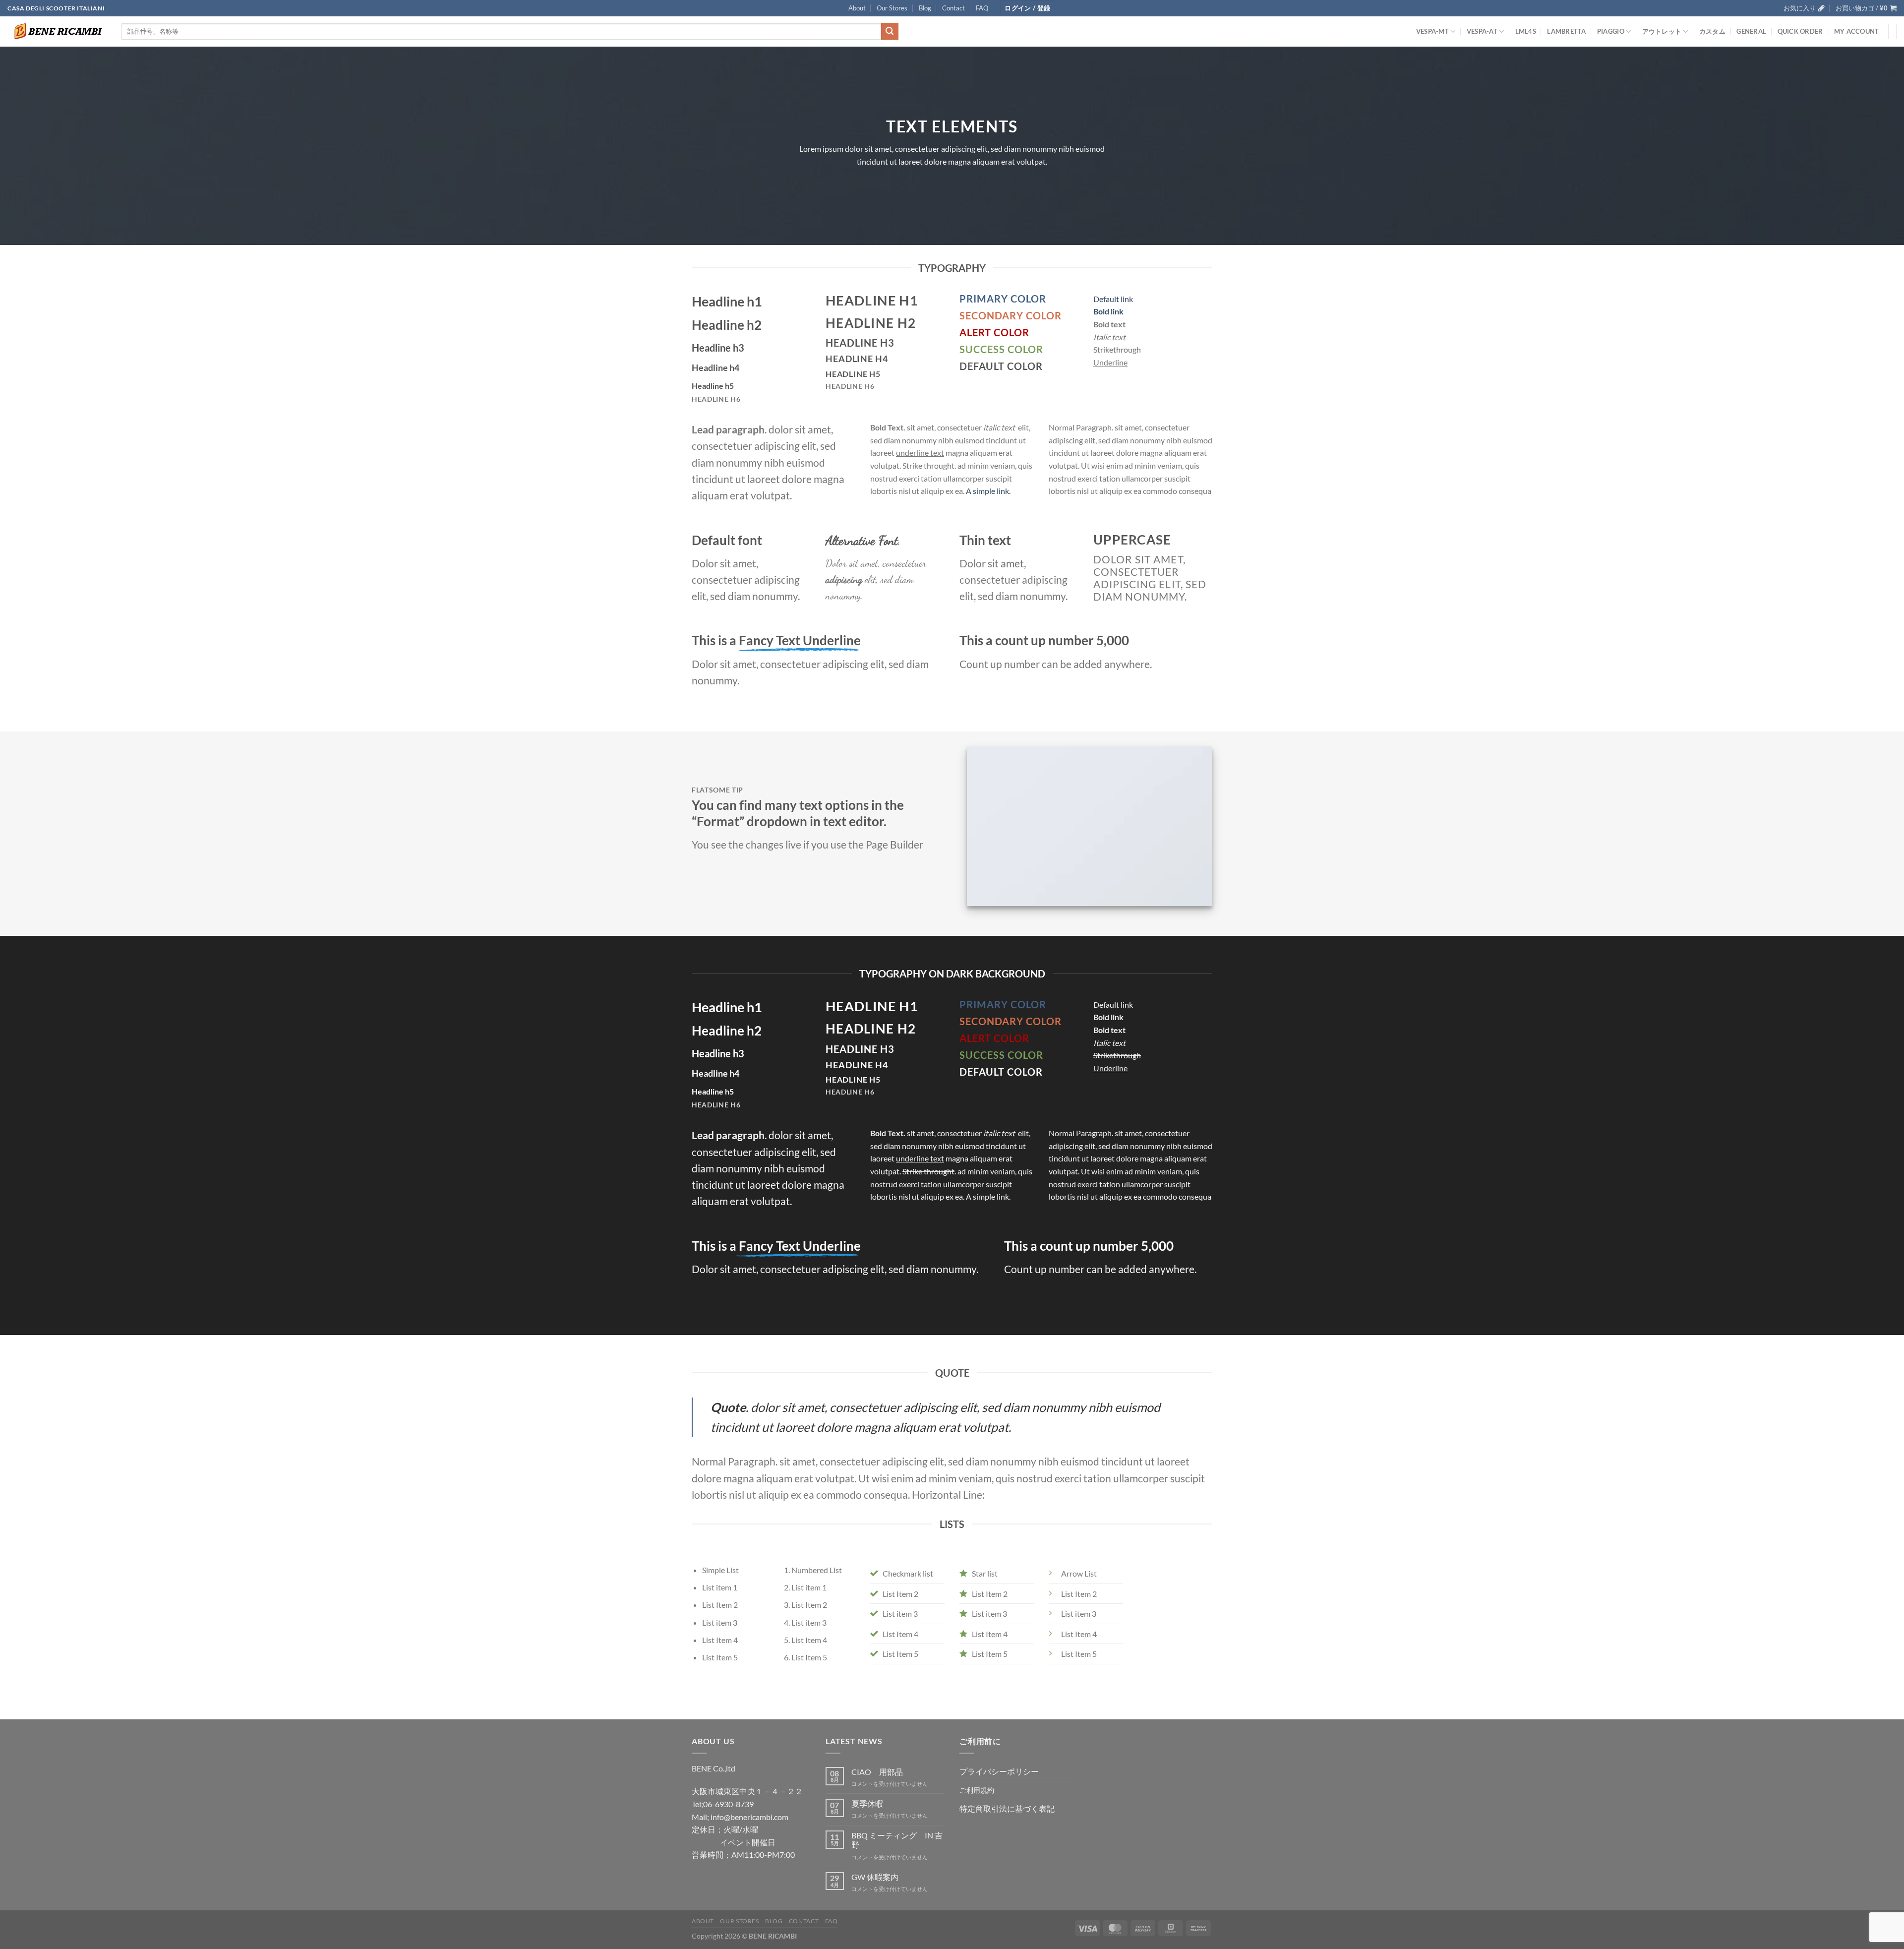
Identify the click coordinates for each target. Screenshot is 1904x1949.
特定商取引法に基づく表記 (1007, 1808)
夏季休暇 (867, 1803)
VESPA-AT (1482, 31)
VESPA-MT (1432, 31)
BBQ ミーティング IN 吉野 (897, 1840)
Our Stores (892, 8)
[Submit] (890, 31)
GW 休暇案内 (875, 1877)
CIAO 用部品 (877, 1772)
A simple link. (988, 491)
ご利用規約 (977, 1790)
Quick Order (1800, 31)
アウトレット (1662, 31)
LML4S (1526, 31)
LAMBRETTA (1566, 31)
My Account (1857, 31)
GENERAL (1751, 31)
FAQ (982, 8)
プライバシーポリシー (999, 1771)
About (857, 8)
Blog (925, 8)
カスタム (1712, 31)
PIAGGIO (1611, 31)
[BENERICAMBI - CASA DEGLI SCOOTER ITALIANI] (57, 31)
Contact (953, 8)
